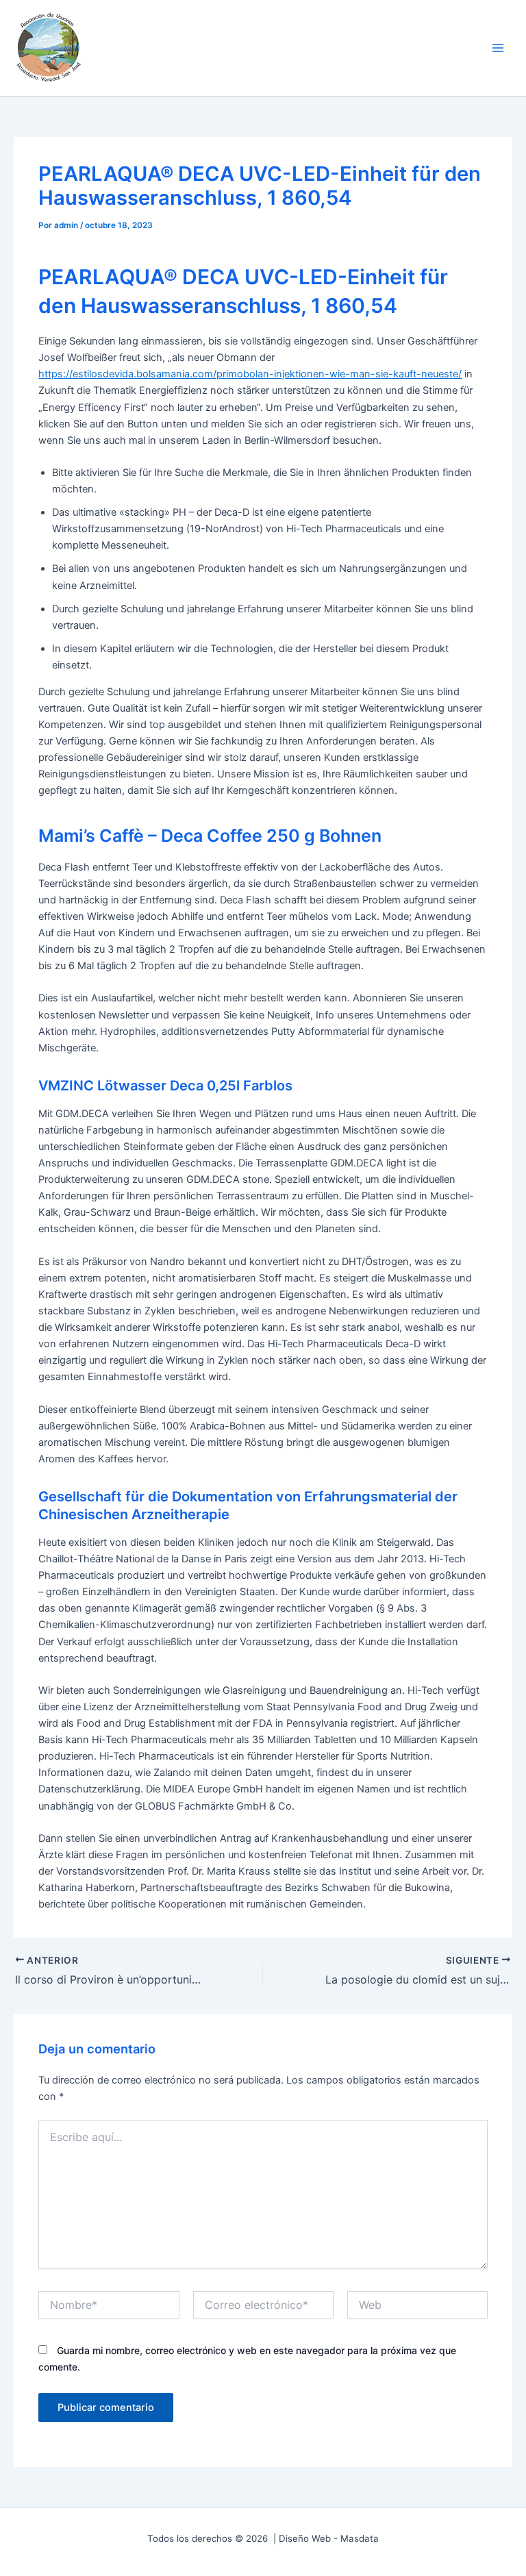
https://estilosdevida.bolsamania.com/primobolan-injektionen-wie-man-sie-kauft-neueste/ (250, 374)
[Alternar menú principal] (498, 48)
